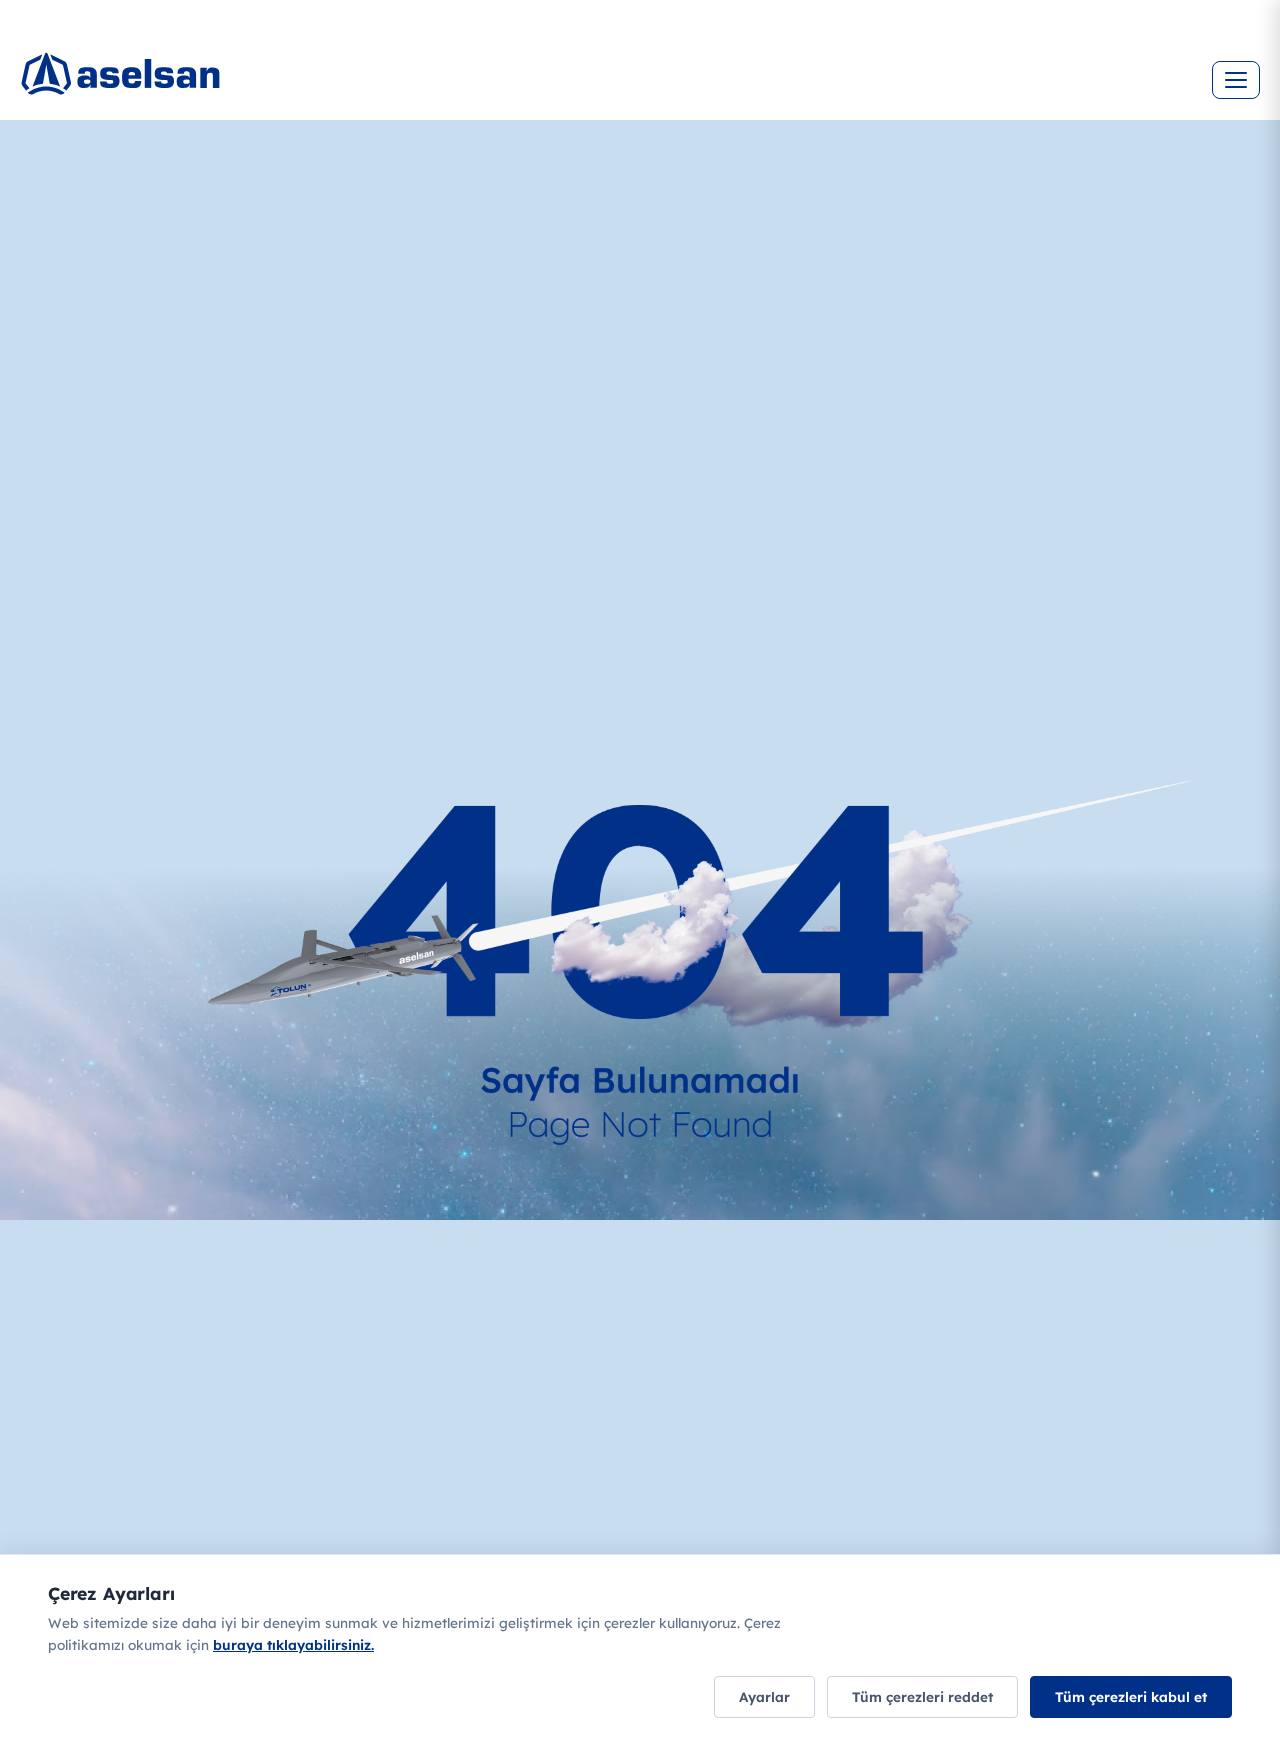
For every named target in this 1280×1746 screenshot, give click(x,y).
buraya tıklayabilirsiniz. (293, 1644)
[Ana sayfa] (140, 65)
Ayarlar (764, 1696)
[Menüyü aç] (1236, 80)
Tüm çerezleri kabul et (1131, 1696)
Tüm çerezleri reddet (922, 1696)
